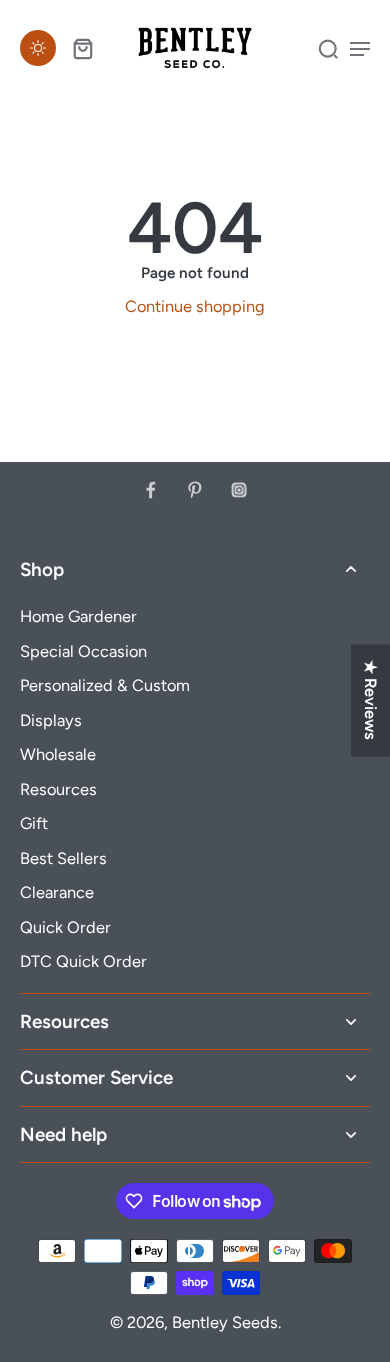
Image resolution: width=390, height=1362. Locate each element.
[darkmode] (38, 48)
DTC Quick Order (83, 961)
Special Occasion (83, 651)
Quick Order (65, 927)
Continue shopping (195, 306)
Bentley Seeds (225, 1322)
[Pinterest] (195, 490)
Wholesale (58, 754)
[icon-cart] (82, 48)
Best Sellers (63, 858)
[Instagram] (239, 490)
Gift (34, 823)
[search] (328, 48)
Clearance (57, 892)
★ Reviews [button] (371, 700)
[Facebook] (151, 490)
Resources (58, 789)
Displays (51, 720)
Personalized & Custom (105, 685)
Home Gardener (78, 616)
